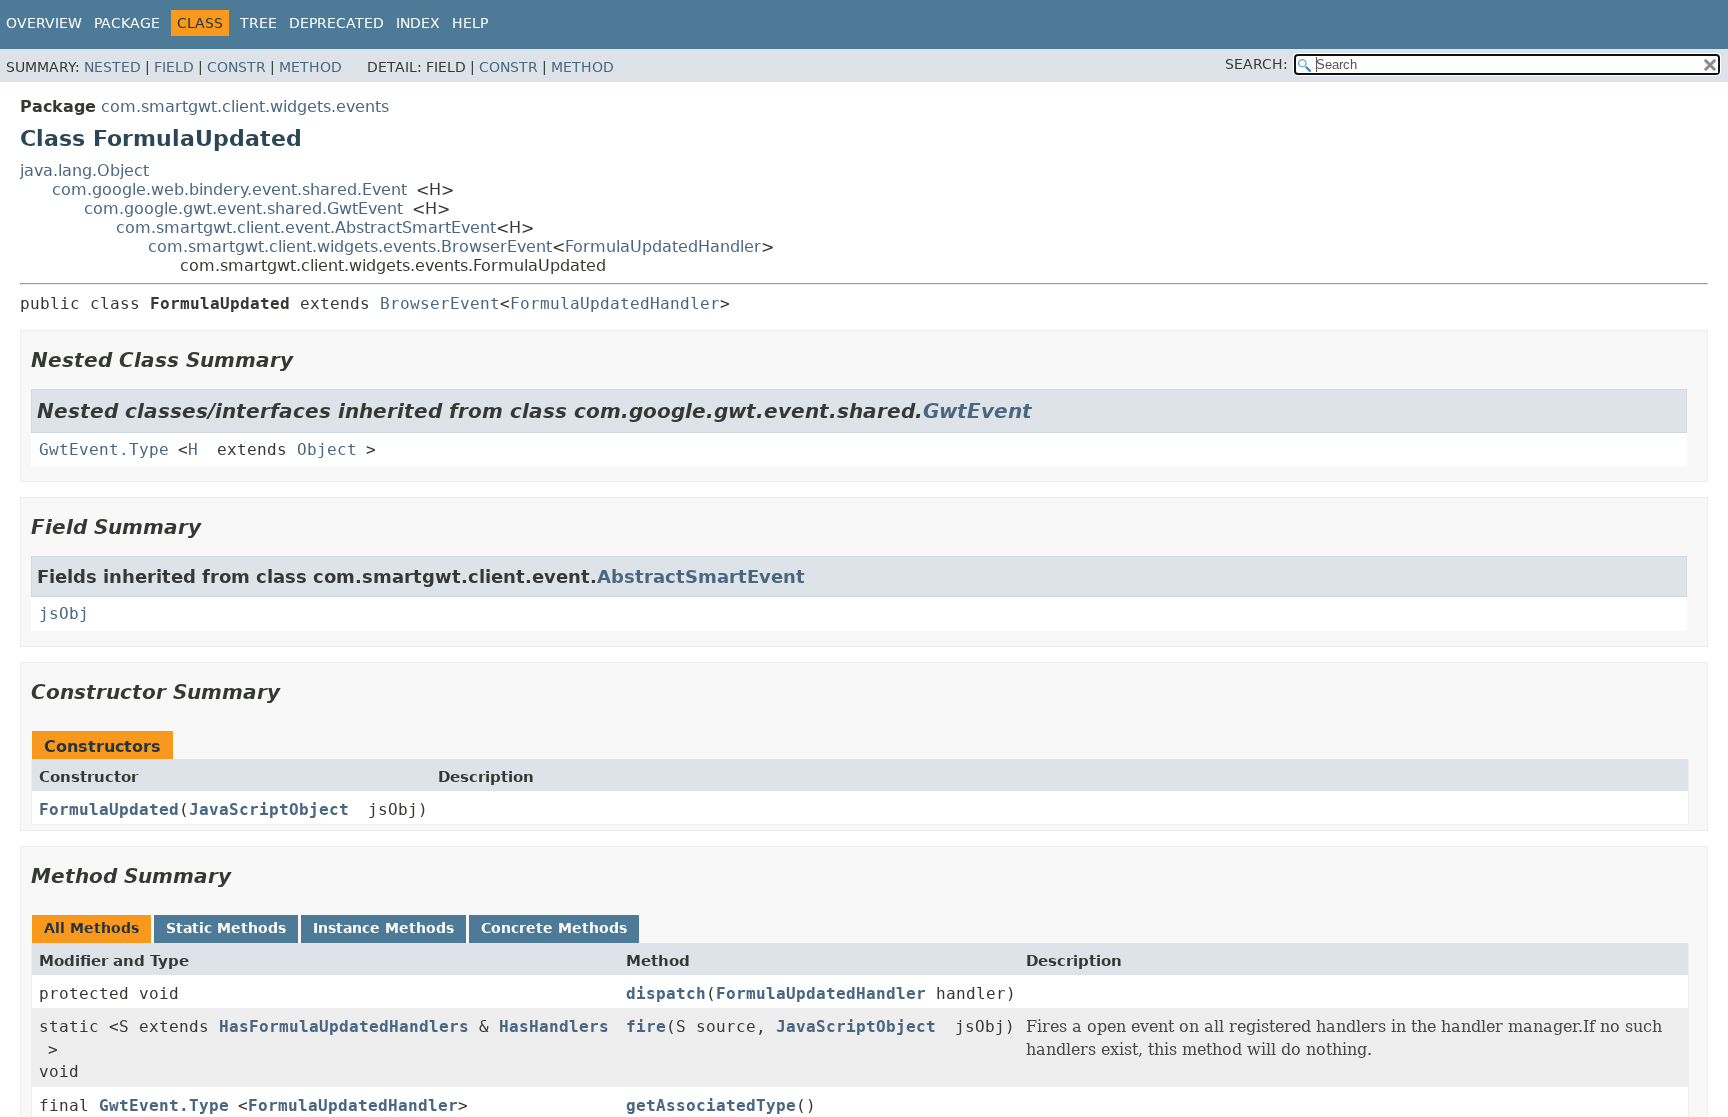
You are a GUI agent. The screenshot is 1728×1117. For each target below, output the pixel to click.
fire (646, 1026)
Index (418, 23)
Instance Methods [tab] (383, 928)
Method (310, 67)
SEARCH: (1256, 64)
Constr (236, 67)
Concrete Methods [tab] (554, 928)
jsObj (64, 613)
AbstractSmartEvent (701, 576)
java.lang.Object (84, 170)
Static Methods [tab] (226, 928)
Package (127, 23)
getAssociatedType (711, 1105)
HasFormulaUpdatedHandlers (344, 1026)
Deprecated (336, 23)
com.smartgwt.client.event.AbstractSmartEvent (306, 227)
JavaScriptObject (269, 809)
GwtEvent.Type (104, 449)
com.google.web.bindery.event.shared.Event (229, 189)
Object (327, 449)
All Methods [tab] (91, 928)
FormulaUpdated (109, 809)
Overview (44, 23)
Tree (258, 23)
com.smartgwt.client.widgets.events (245, 106)
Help (470, 23)
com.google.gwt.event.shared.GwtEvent (243, 208)
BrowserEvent (440, 303)
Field (174, 67)
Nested (112, 67)
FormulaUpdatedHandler (663, 246)
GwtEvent (977, 411)
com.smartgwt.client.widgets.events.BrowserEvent (350, 246)
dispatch (666, 993)
